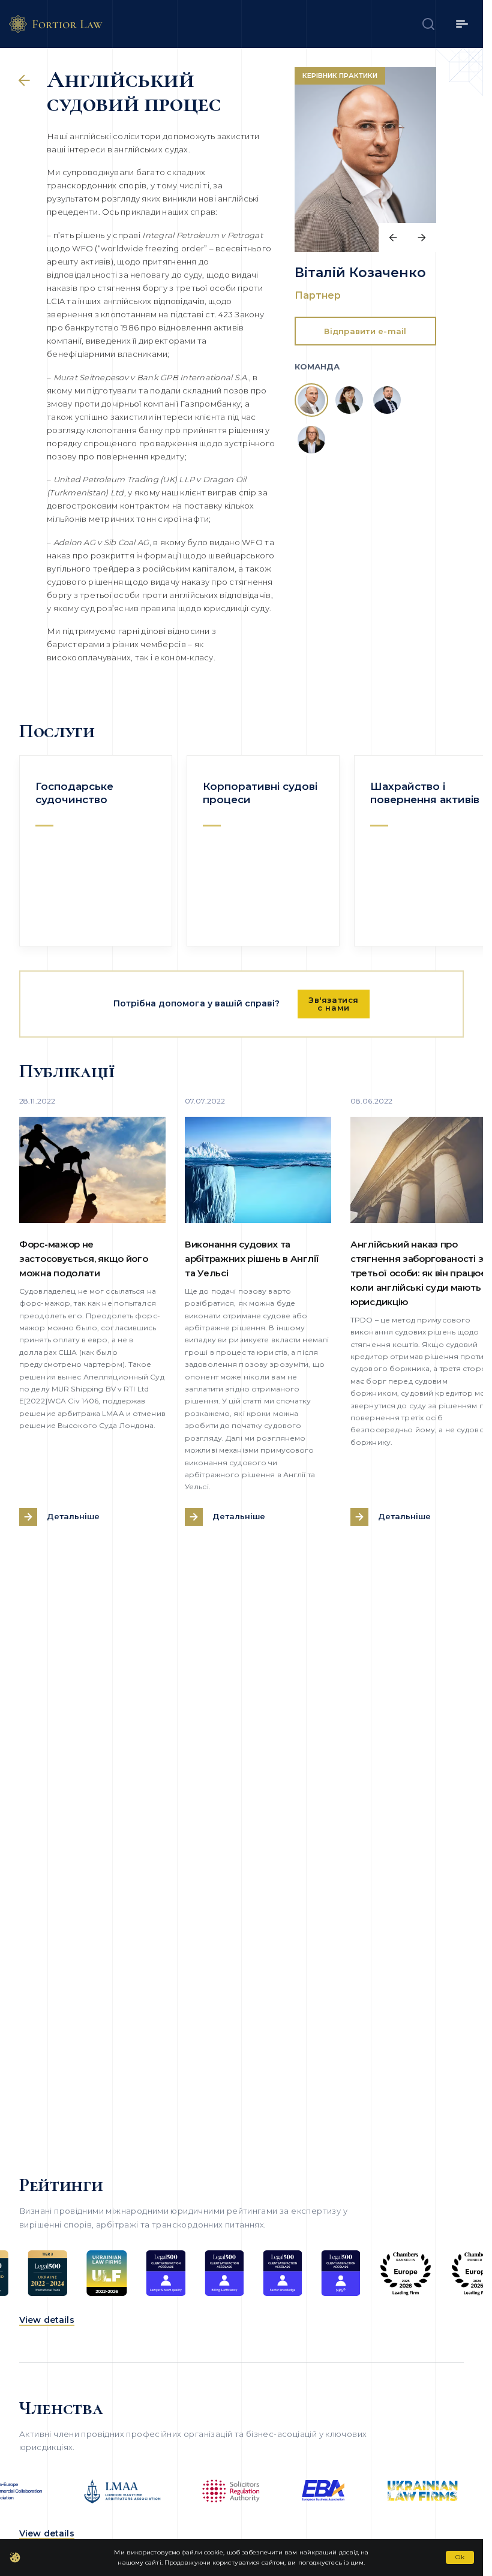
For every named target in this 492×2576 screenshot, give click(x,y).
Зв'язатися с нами (333, 1004)
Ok (460, 2557)
